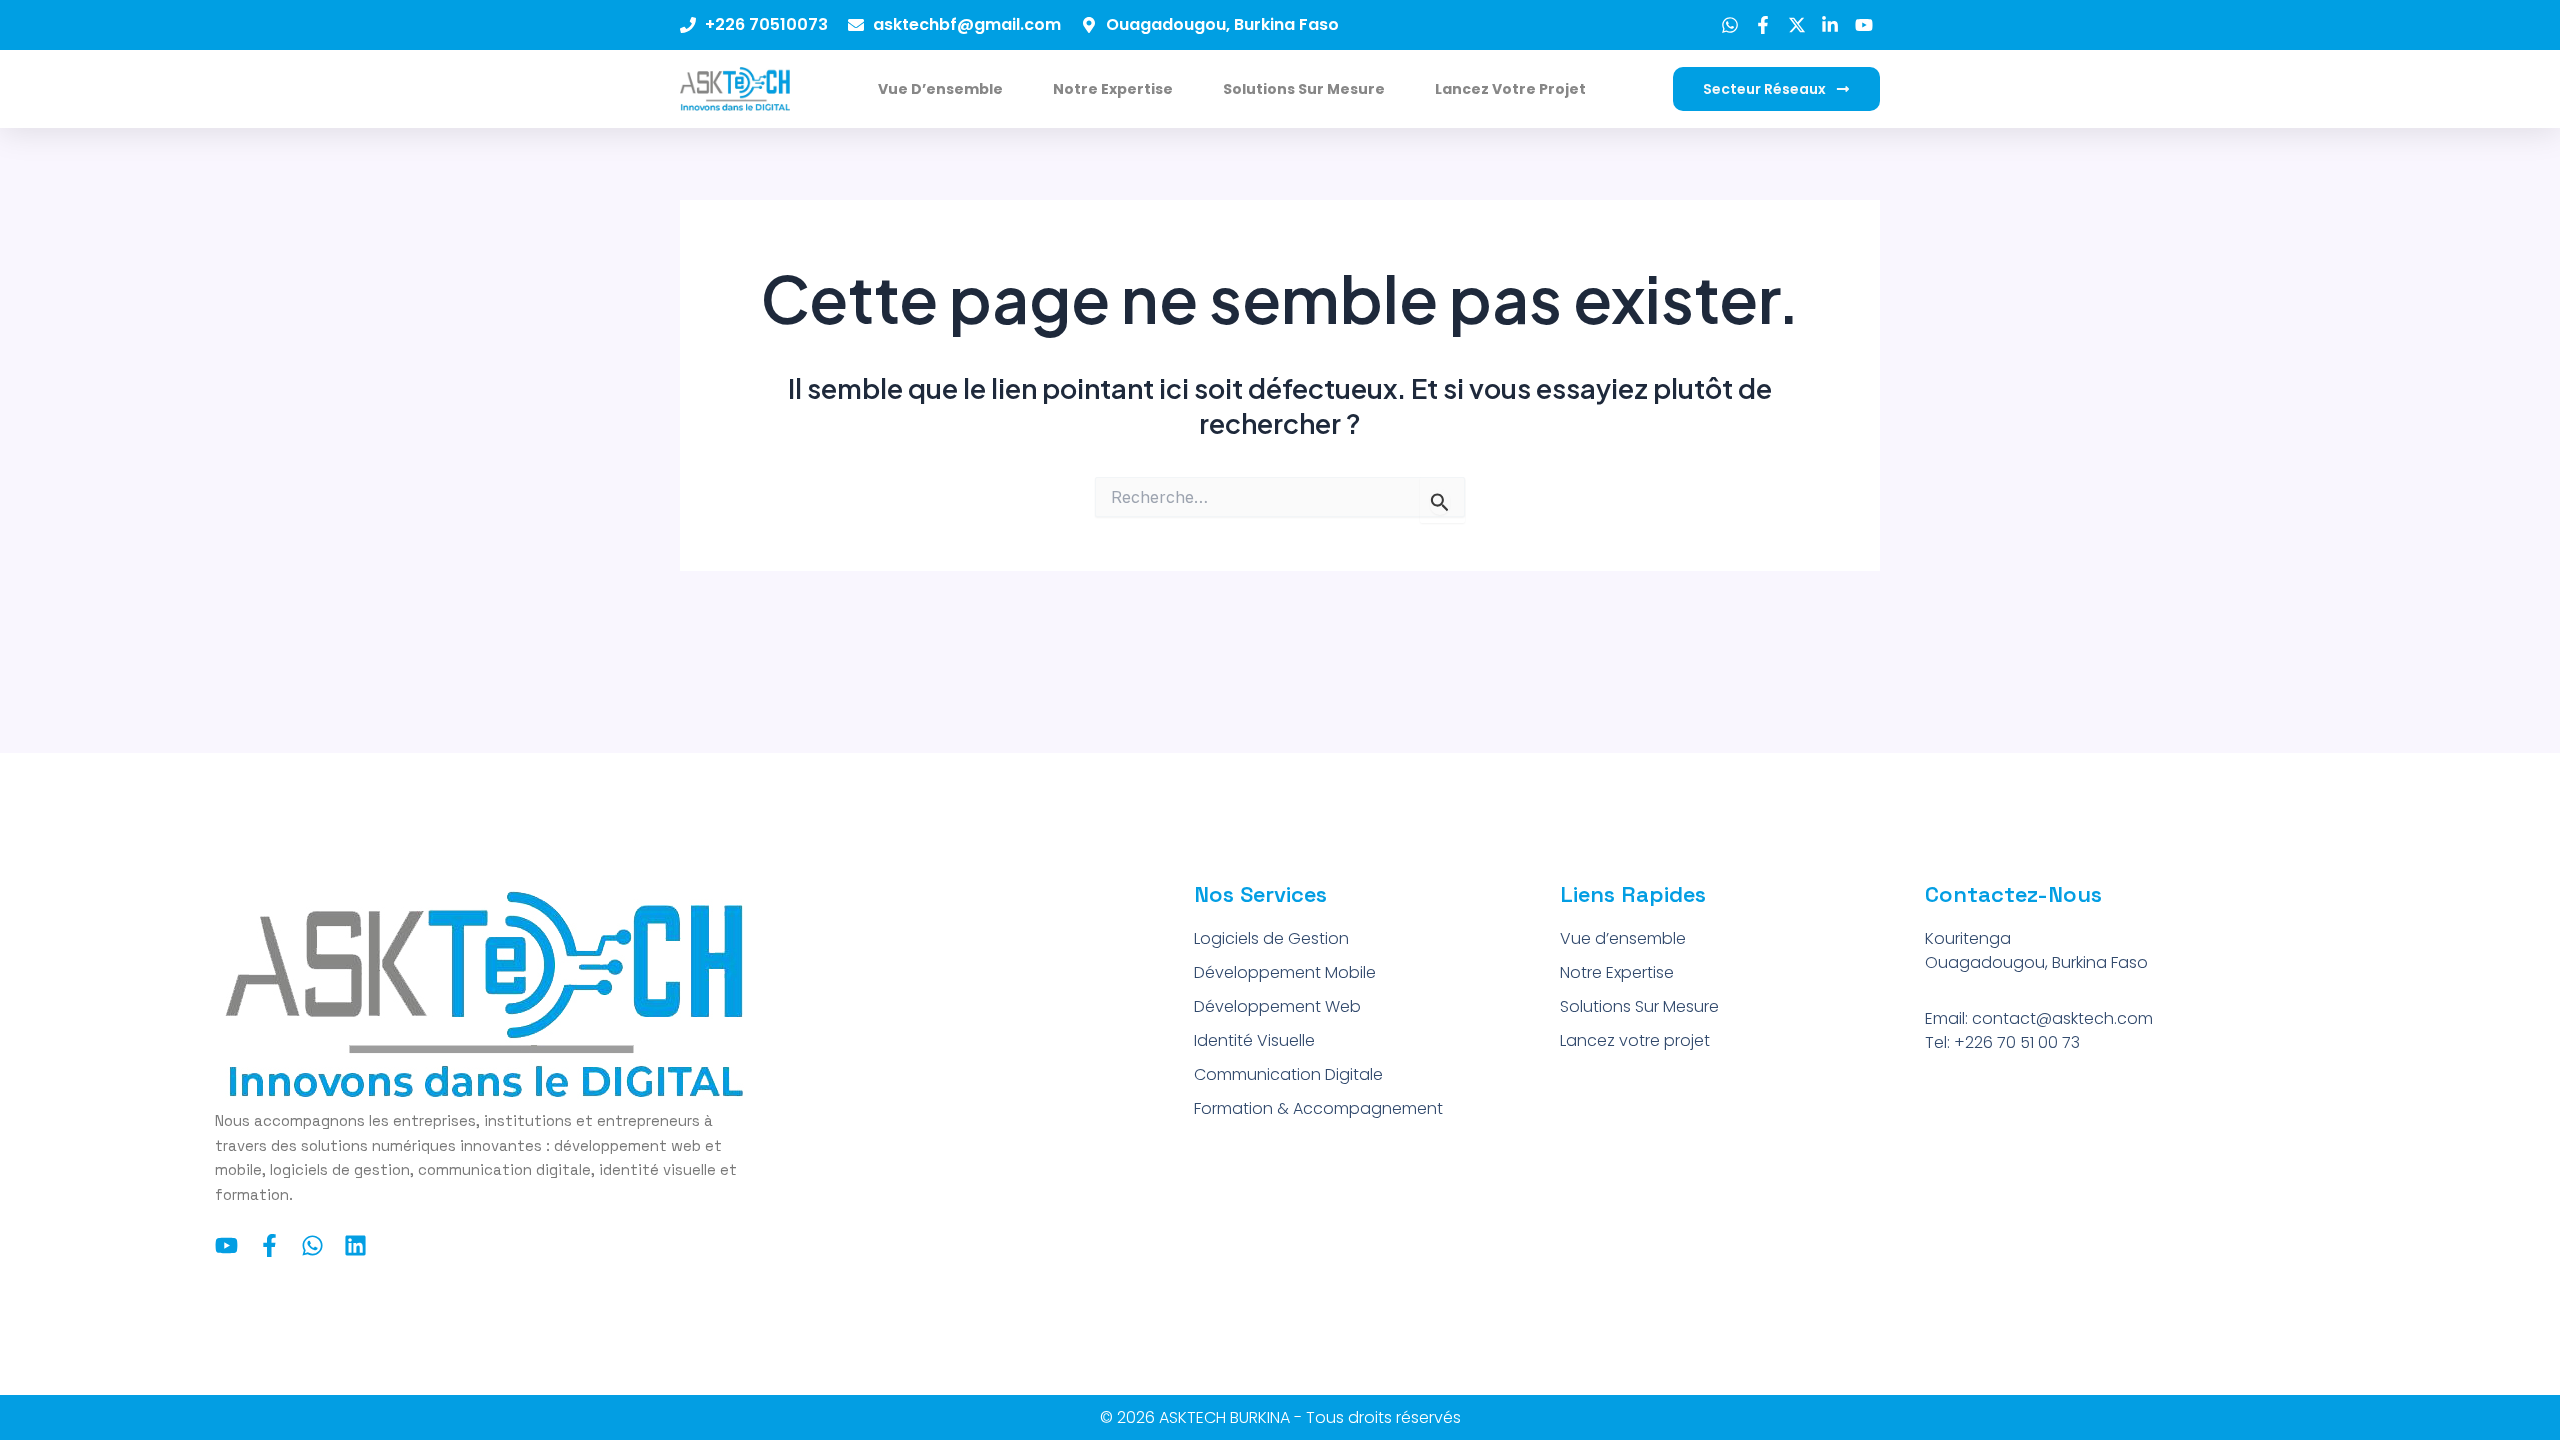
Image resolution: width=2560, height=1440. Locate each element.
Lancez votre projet (1510, 89)
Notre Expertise (1113, 89)
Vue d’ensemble (940, 89)
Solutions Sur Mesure (1304, 89)
